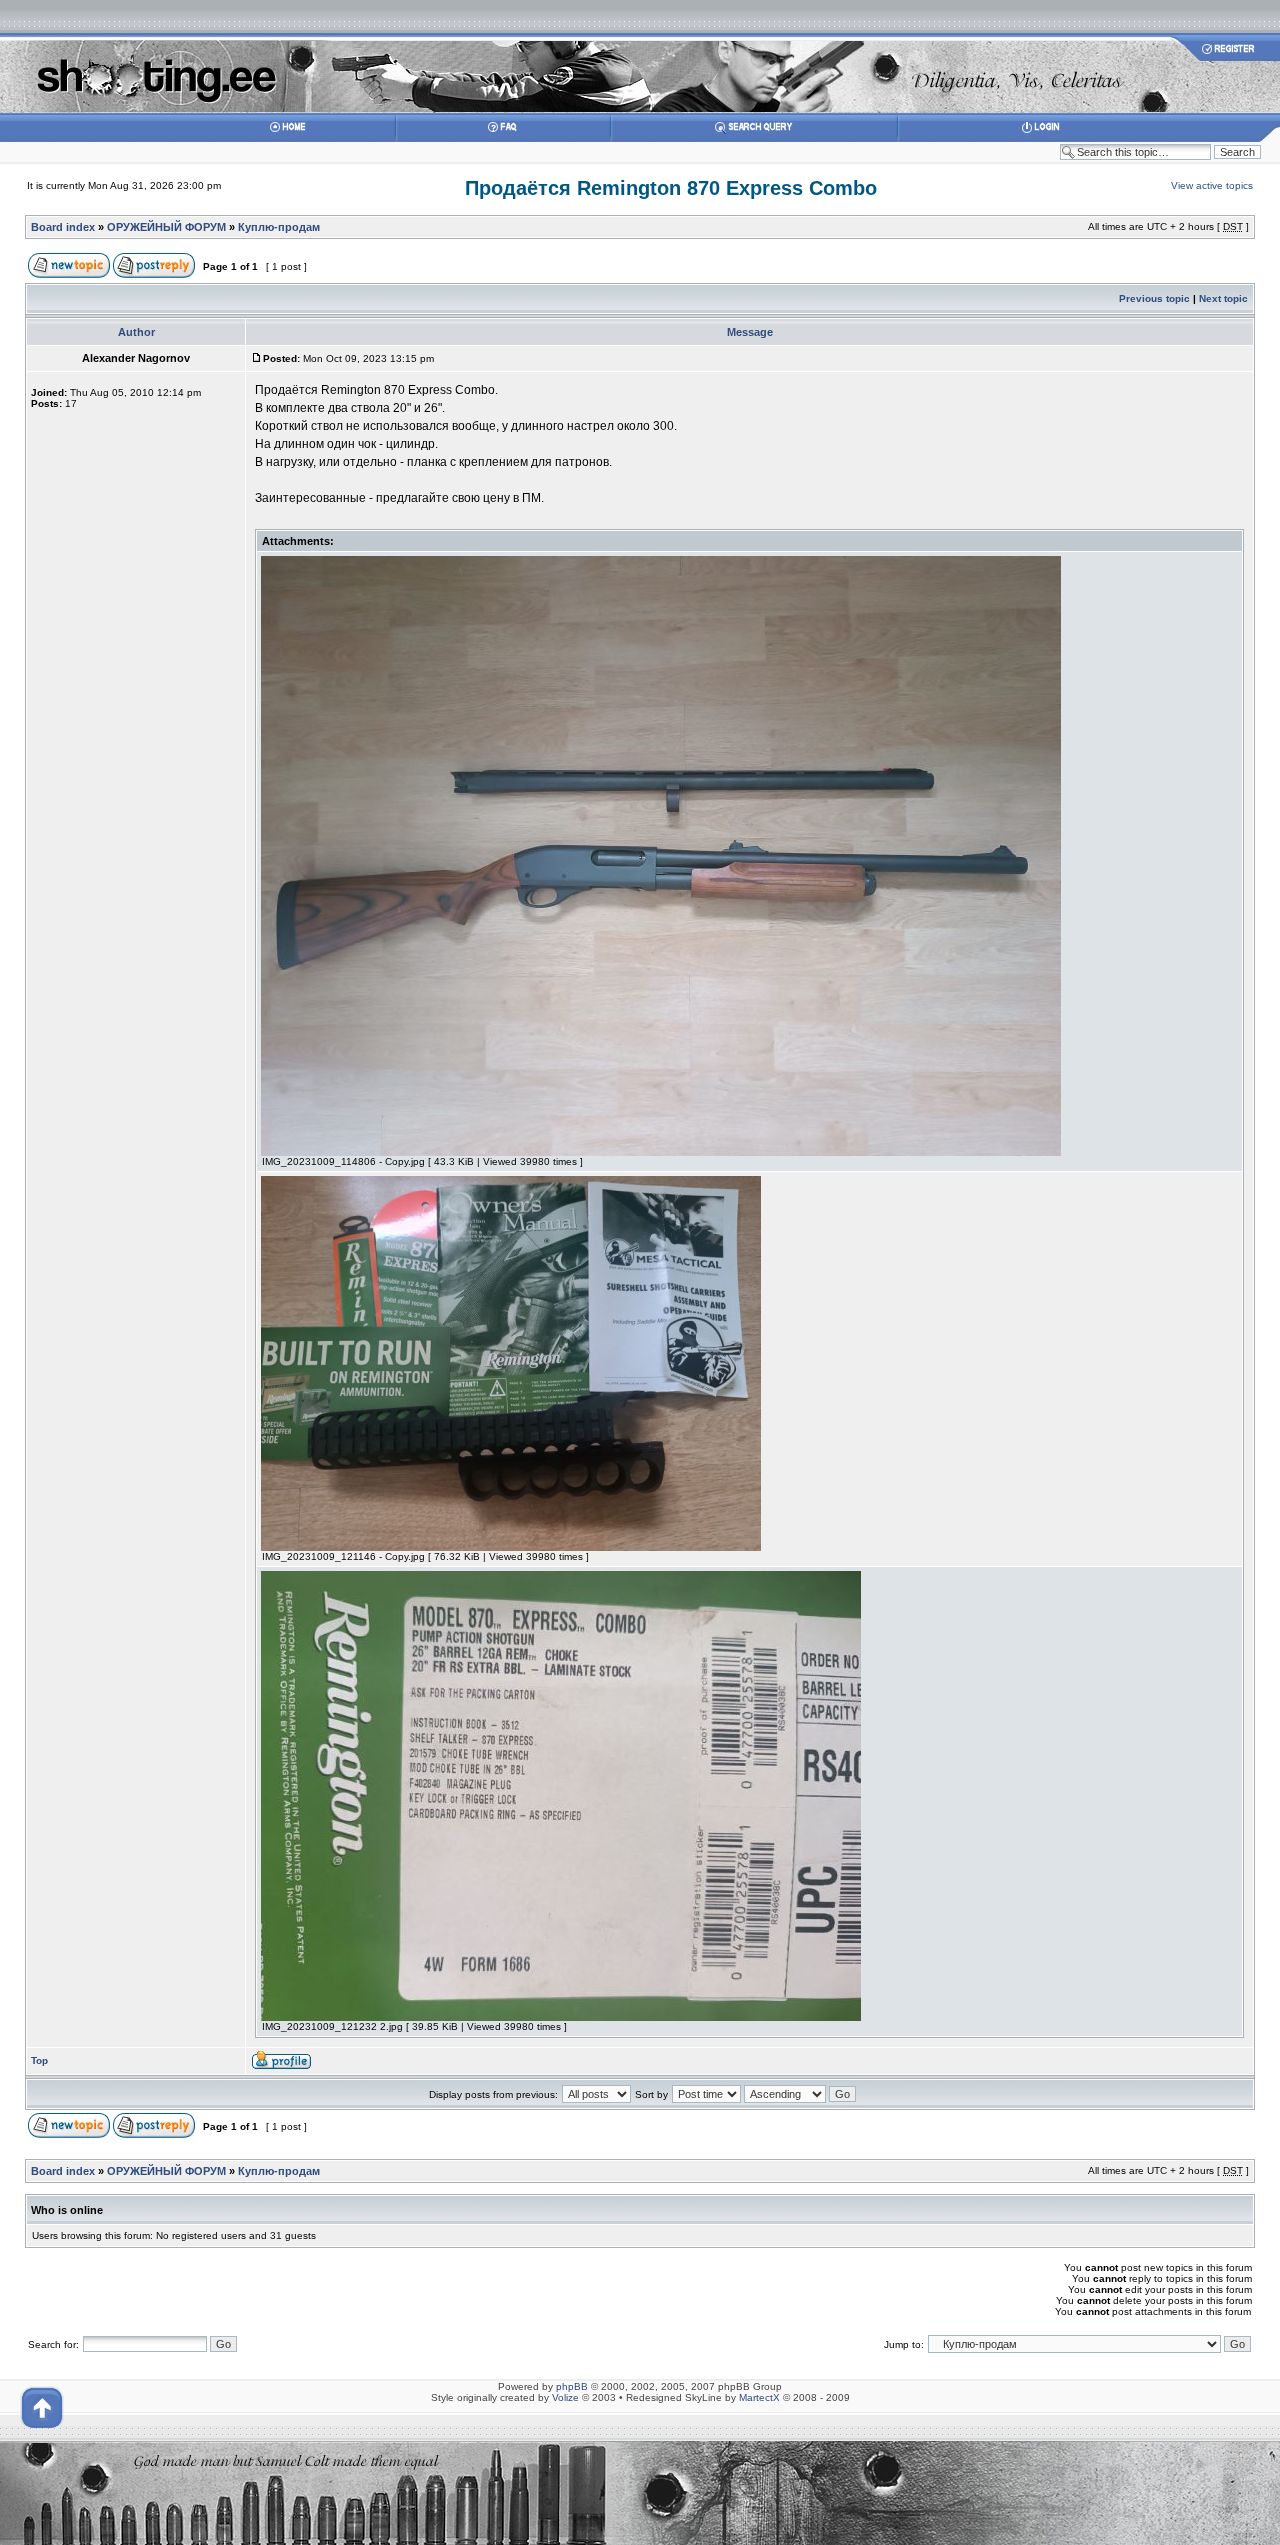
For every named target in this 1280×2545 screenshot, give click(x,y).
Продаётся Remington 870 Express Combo (671, 188)
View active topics (1212, 185)
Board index (63, 227)
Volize (565, 2397)
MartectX (759, 2397)
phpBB (572, 2386)
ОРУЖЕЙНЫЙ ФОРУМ (166, 227)
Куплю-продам (279, 227)
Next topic (1223, 298)
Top (39, 2060)
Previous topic (1154, 298)
